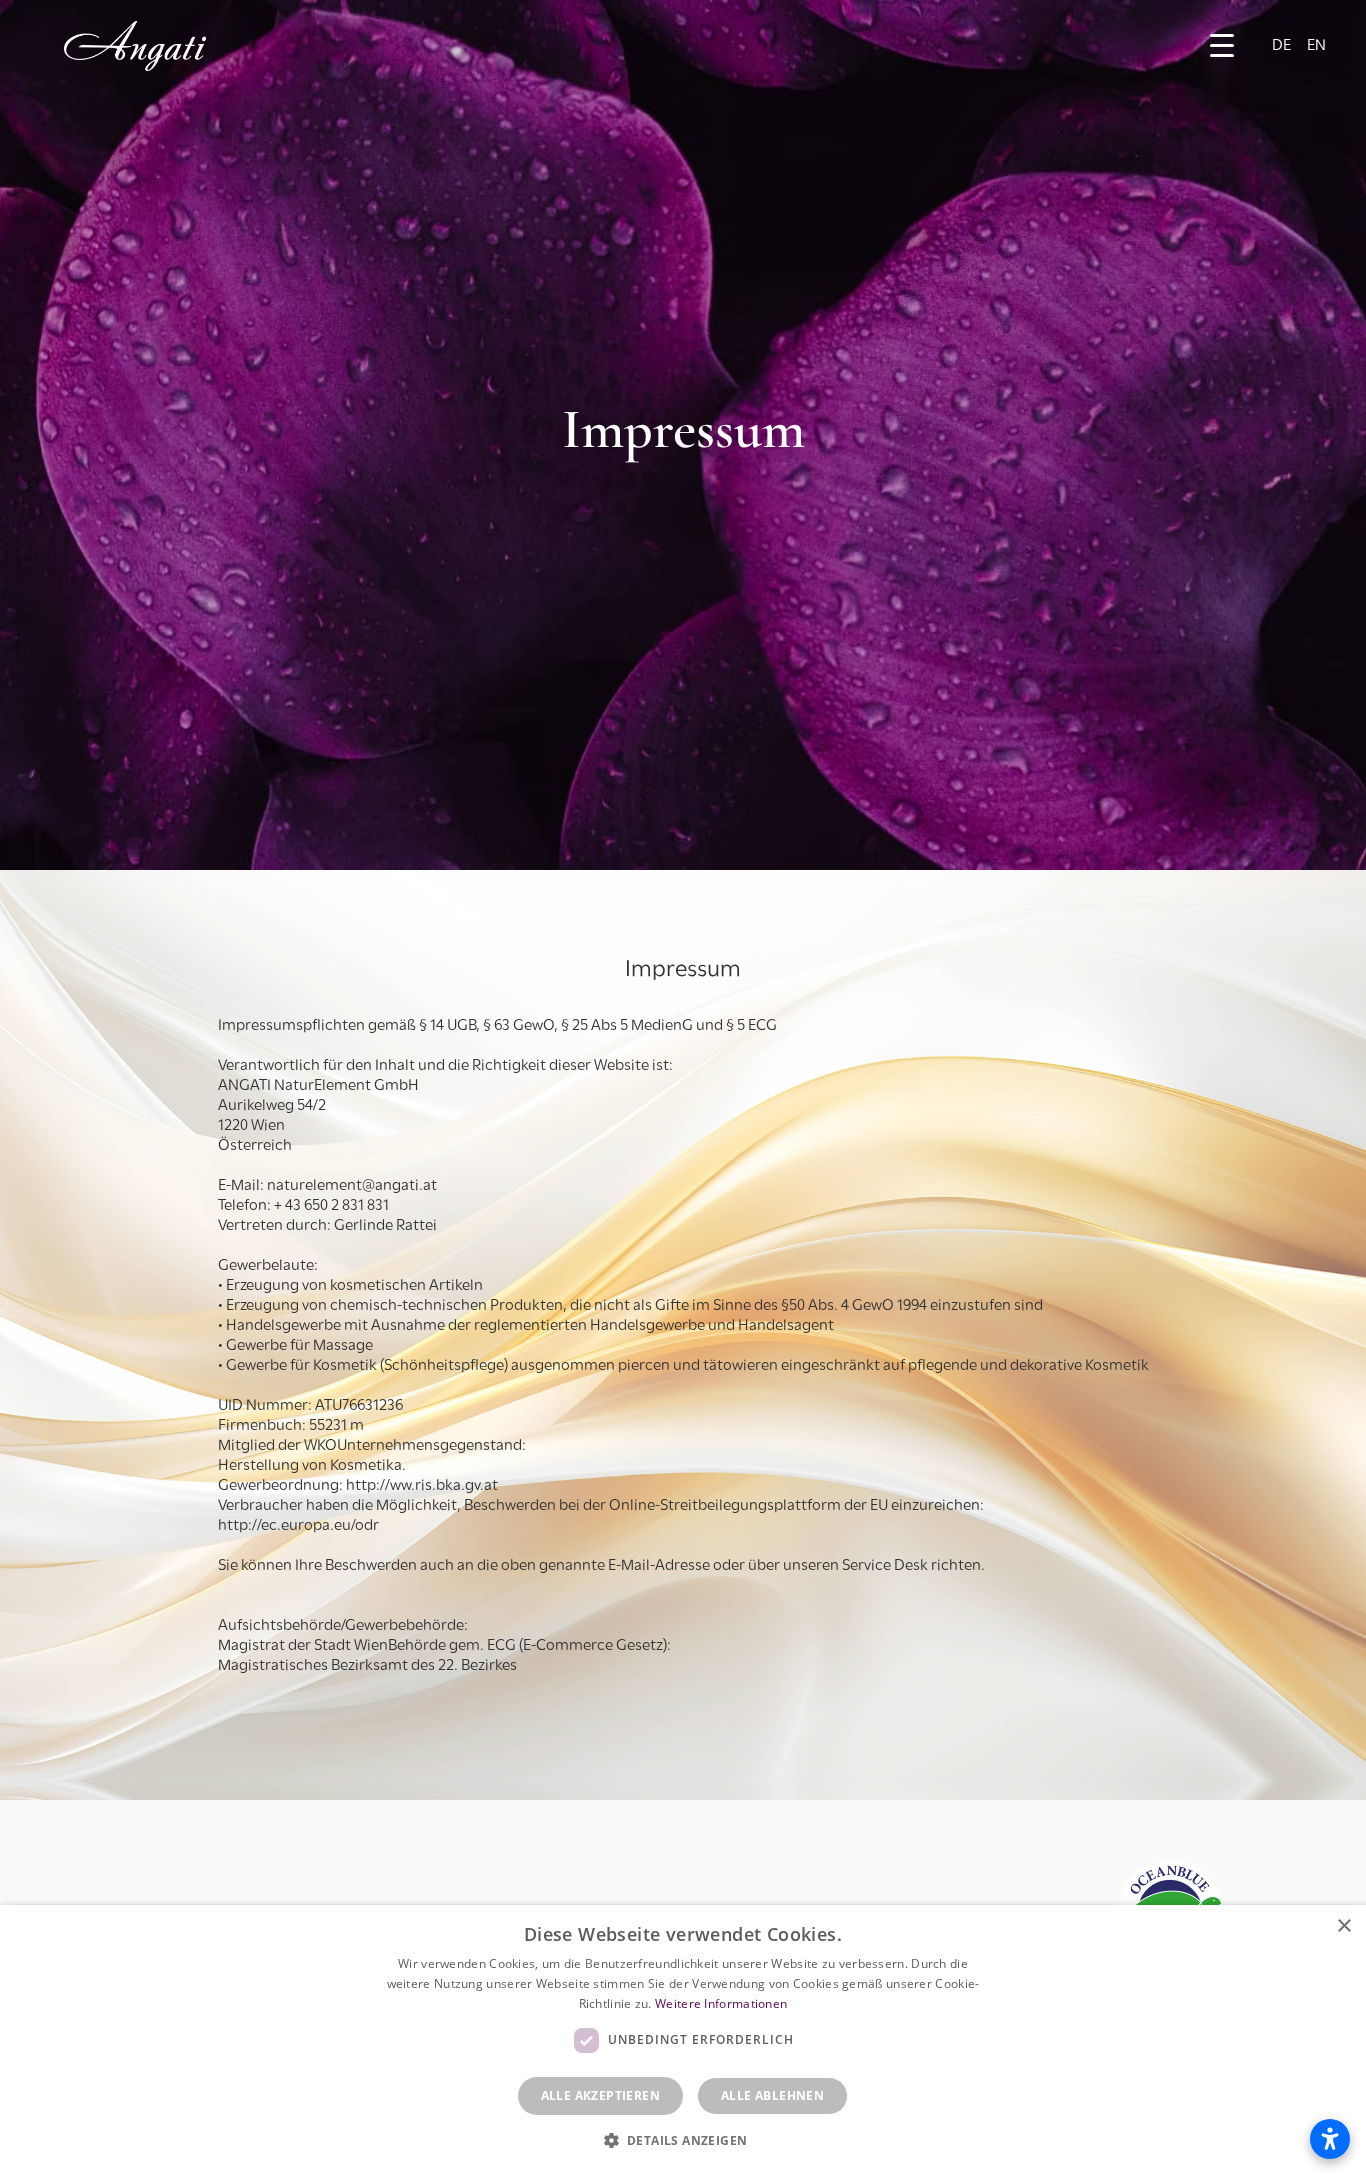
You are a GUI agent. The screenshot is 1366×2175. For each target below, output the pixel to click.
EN (1316, 46)
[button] (1222, 46)
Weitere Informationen (721, 2003)
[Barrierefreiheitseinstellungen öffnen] (1330, 2139)
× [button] (1343, 1926)
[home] (135, 46)
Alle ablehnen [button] (772, 2095)
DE (1281, 46)
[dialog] (683, 2040)
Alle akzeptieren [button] (600, 2095)
